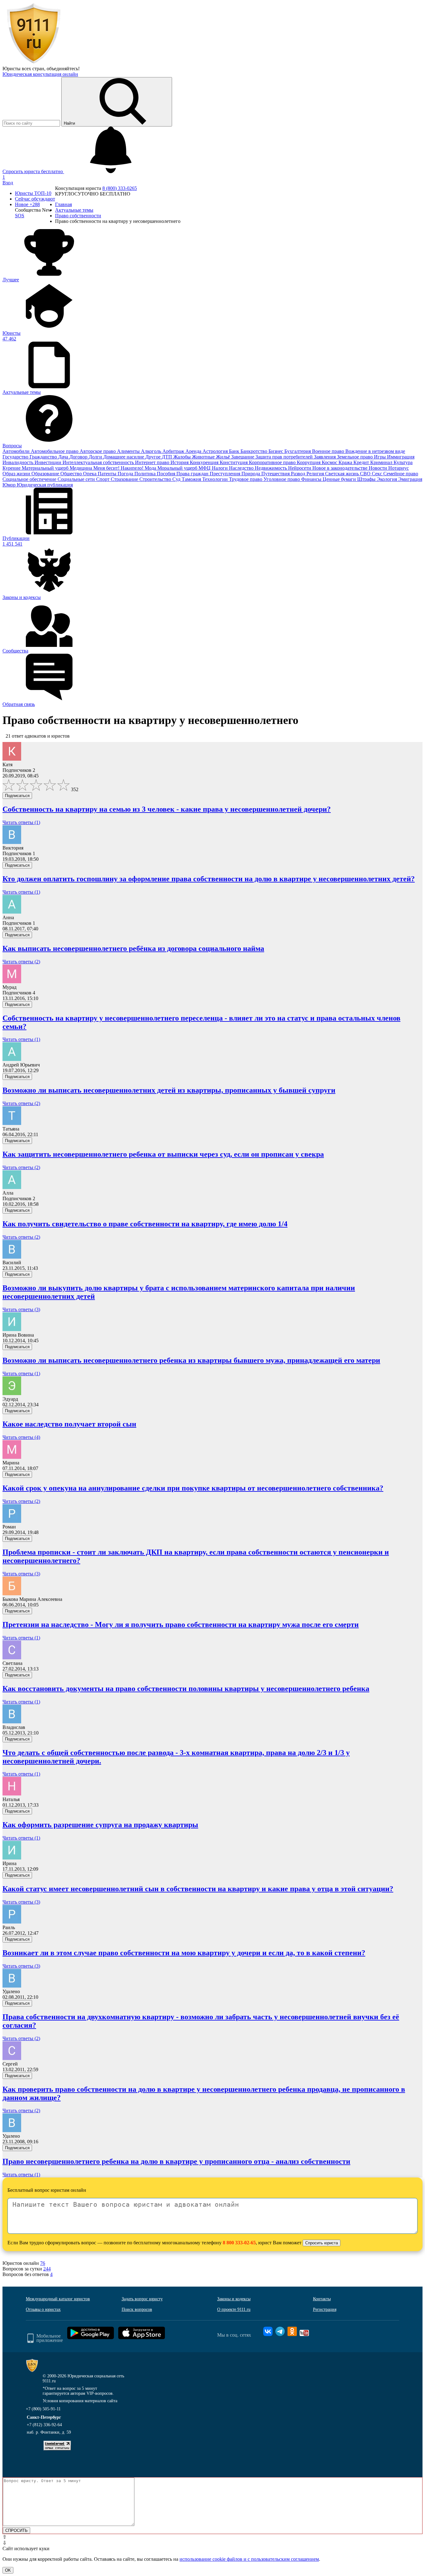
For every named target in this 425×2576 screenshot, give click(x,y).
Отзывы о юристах (43, 2309)
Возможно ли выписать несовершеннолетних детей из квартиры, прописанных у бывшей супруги (169, 1090)
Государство (16, 457)
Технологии (216, 479)
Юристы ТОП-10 (33, 193)
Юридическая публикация (45, 485)
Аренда (194, 451)
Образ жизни (17, 474)
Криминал (382, 462)
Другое (154, 457)
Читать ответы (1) (21, 822)
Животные (204, 457)
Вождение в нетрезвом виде (375, 451)
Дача (64, 457)
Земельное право (355, 457)
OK (8, 2570)
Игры (381, 457)
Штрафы (367, 479)
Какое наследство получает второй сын (69, 1424)
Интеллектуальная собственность (99, 462)
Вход (8, 183)
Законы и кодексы (234, 2299)
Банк (235, 451)
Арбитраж (174, 451)
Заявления (325, 457)
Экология (388, 479)
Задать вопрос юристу (142, 2299)
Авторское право (98, 451)
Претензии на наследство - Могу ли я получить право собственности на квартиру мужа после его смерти (181, 1624)
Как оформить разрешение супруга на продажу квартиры (100, 1825)
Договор (79, 457)
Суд (177, 479)
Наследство (242, 468)
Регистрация (325, 2309)
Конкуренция (205, 462)
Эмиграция (410, 479)
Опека (90, 474)
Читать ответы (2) (21, 962)
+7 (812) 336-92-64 (44, 2425)
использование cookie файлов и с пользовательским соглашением (249, 2559)
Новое (27, 204)
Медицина (82, 468)
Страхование (125, 479)
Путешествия (276, 474)
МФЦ (205, 468)
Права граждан (193, 474)
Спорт (103, 479)
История (180, 462)
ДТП (168, 457)
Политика (146, 474)
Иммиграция (401, 457)
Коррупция (309, 462)
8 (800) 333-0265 (120, 188)
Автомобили (17, 451)
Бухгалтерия (298, 451)
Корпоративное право (273, 462)
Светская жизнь (343, 474)
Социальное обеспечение (30, 479)
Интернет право (153, 462)
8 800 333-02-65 (239, 2243)
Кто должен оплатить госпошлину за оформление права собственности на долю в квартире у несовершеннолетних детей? (209, 879)
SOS (20, 216)
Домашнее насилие (124, 457)
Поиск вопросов (137, 2309)
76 (43, 2263)
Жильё (224, 457)
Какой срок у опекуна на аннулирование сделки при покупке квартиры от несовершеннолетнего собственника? (193, 1488)
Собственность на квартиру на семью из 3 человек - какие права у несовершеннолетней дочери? (167, 809)
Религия (316, 474)
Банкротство (255, 451)
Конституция (234, 462)
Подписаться (17, 796)
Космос (330, 462)
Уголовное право (282, 479)
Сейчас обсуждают (35, 199)
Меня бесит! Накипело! (119, 468)
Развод (299, 474)
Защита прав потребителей (285, 457)
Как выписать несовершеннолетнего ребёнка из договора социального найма (133, 948)
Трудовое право (246, 479)
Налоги (220, 468)
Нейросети (300, 468)
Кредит (362, 462)
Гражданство (44, 457)
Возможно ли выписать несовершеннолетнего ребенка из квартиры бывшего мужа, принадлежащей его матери (191, 1360)
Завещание (243, 457)
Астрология (216, 451)
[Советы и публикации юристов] (34, 63)
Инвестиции (49, 462)
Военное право (329, 451)
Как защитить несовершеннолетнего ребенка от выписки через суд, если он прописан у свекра (163, 1154)
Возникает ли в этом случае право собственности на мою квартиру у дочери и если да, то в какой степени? (184, 1953)
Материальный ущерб (46, 468)
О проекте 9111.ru (234, 2309)
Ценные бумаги (340, 479)
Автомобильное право (55, 451)
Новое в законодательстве (341, 468)
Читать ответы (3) (21, 1309)
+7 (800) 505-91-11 (43, 2409)
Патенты (108, 474)
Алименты (129, 451)
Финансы (312, 479)
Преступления (226, 474)
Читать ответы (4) (21, 1437)
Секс (378, 474)
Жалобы (183, 457)
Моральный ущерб (178, 468)
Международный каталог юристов (58, 2299)
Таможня (192, 479)
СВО (366, 474)
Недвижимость (271, 468)
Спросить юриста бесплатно (33, 171)
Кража (346, 462)
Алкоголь (152, 451)
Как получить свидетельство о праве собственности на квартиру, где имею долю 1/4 (145, 1224)
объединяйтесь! (63, 69)
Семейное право (401, 474)
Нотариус (399, 468)
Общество (72, 474)
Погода (126, 474)
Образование (46, 474)
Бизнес (276, 451)
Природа (251, 474)
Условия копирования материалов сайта (80, 2401)
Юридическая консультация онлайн (40, 74)
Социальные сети (77, 479)
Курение (12, 468)
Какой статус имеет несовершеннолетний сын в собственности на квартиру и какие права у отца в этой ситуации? (198, 1889)
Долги (96, 457)
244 (47, 2269)
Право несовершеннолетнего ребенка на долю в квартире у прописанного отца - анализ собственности (176, 2161)
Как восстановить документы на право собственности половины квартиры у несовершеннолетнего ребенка (186, 1689)
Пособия (167, 474)
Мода (151, 468)
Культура (403, 462)
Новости (378, 468)
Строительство (156, 479)
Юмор (10, 485)
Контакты (322, 2299)
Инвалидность (19, 462)
